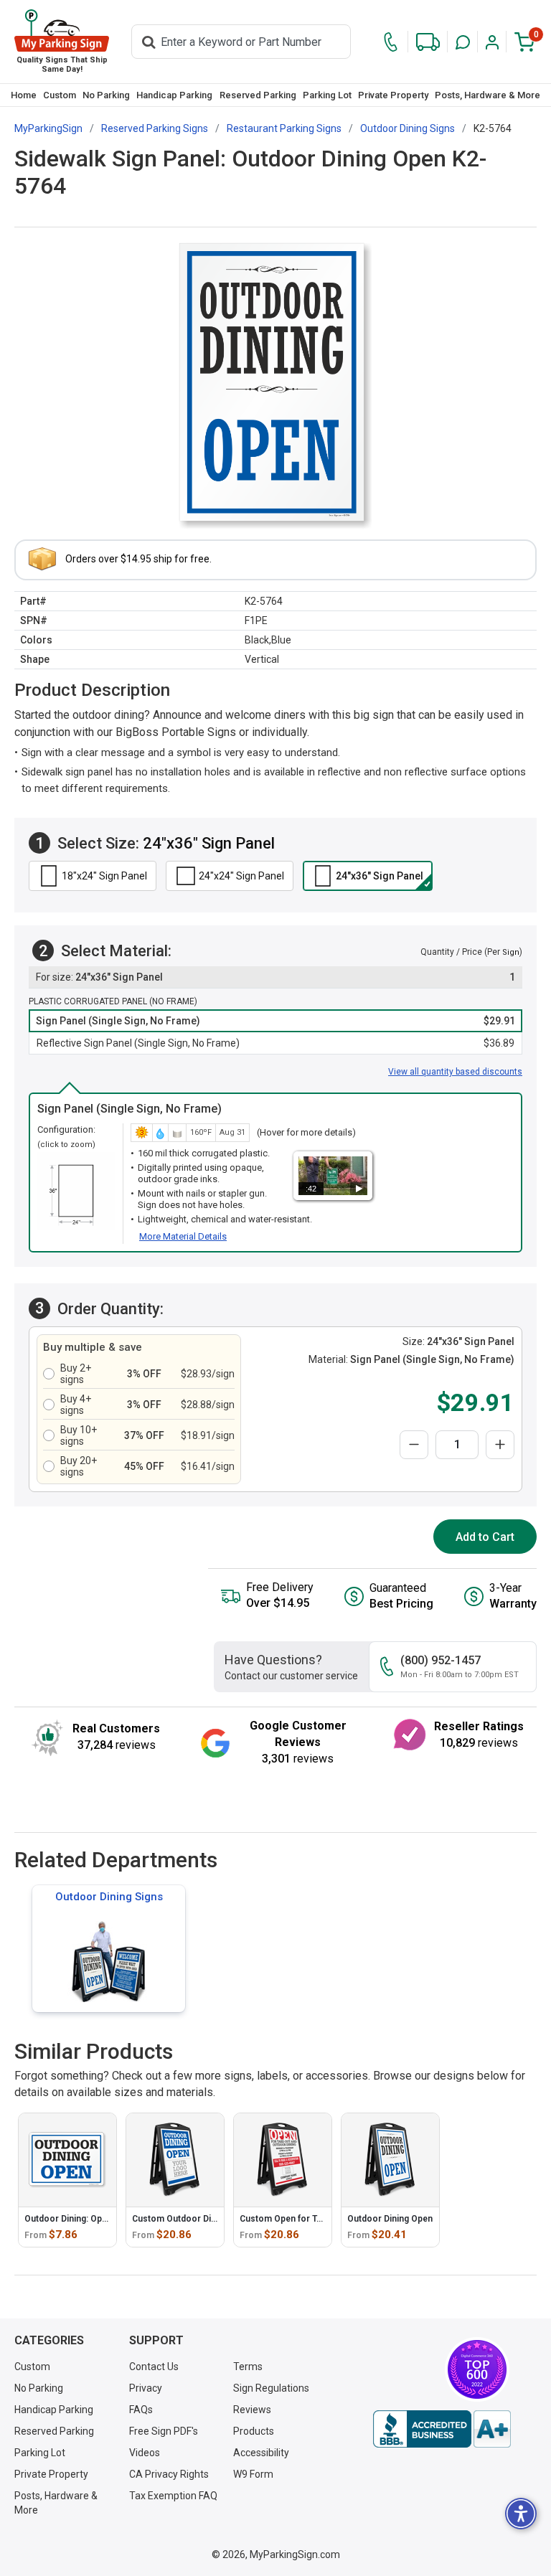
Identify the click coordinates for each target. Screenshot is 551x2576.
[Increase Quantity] (500, 1445)
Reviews (252, 2410)
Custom (60, 95)
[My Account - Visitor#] (492, 42)
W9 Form (253, 2474)
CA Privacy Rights (169, 2474)
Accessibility (261, 2453)
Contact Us (154, 2367)
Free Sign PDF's (164, 2431)
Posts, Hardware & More (488, 95)
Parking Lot (327, 95)
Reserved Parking (258, 95)
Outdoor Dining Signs (109, 1897)
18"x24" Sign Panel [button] (104, 876)
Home (24, 95)
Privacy (146, 2388)
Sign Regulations (271, 2388)
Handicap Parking (174, 95)
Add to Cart (485, 1537)
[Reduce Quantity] (414, 1445)
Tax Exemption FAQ (173, 2496)
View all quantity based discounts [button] (455, 1072)
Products (254, 2431)
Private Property (393, 95)
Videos (145, 2453)
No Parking (106, 95)
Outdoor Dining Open (390, 2219)
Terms (248, 2367)
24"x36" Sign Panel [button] (380, 876)
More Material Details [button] (183, 1236)
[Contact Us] (391, 42)
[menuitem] (23, 95)
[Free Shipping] (428, 42)
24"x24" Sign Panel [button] (241, 876)
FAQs (141, 2410)
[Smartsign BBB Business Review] (442, 2429)
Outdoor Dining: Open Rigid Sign (89, 2219)
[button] (463, 42)
